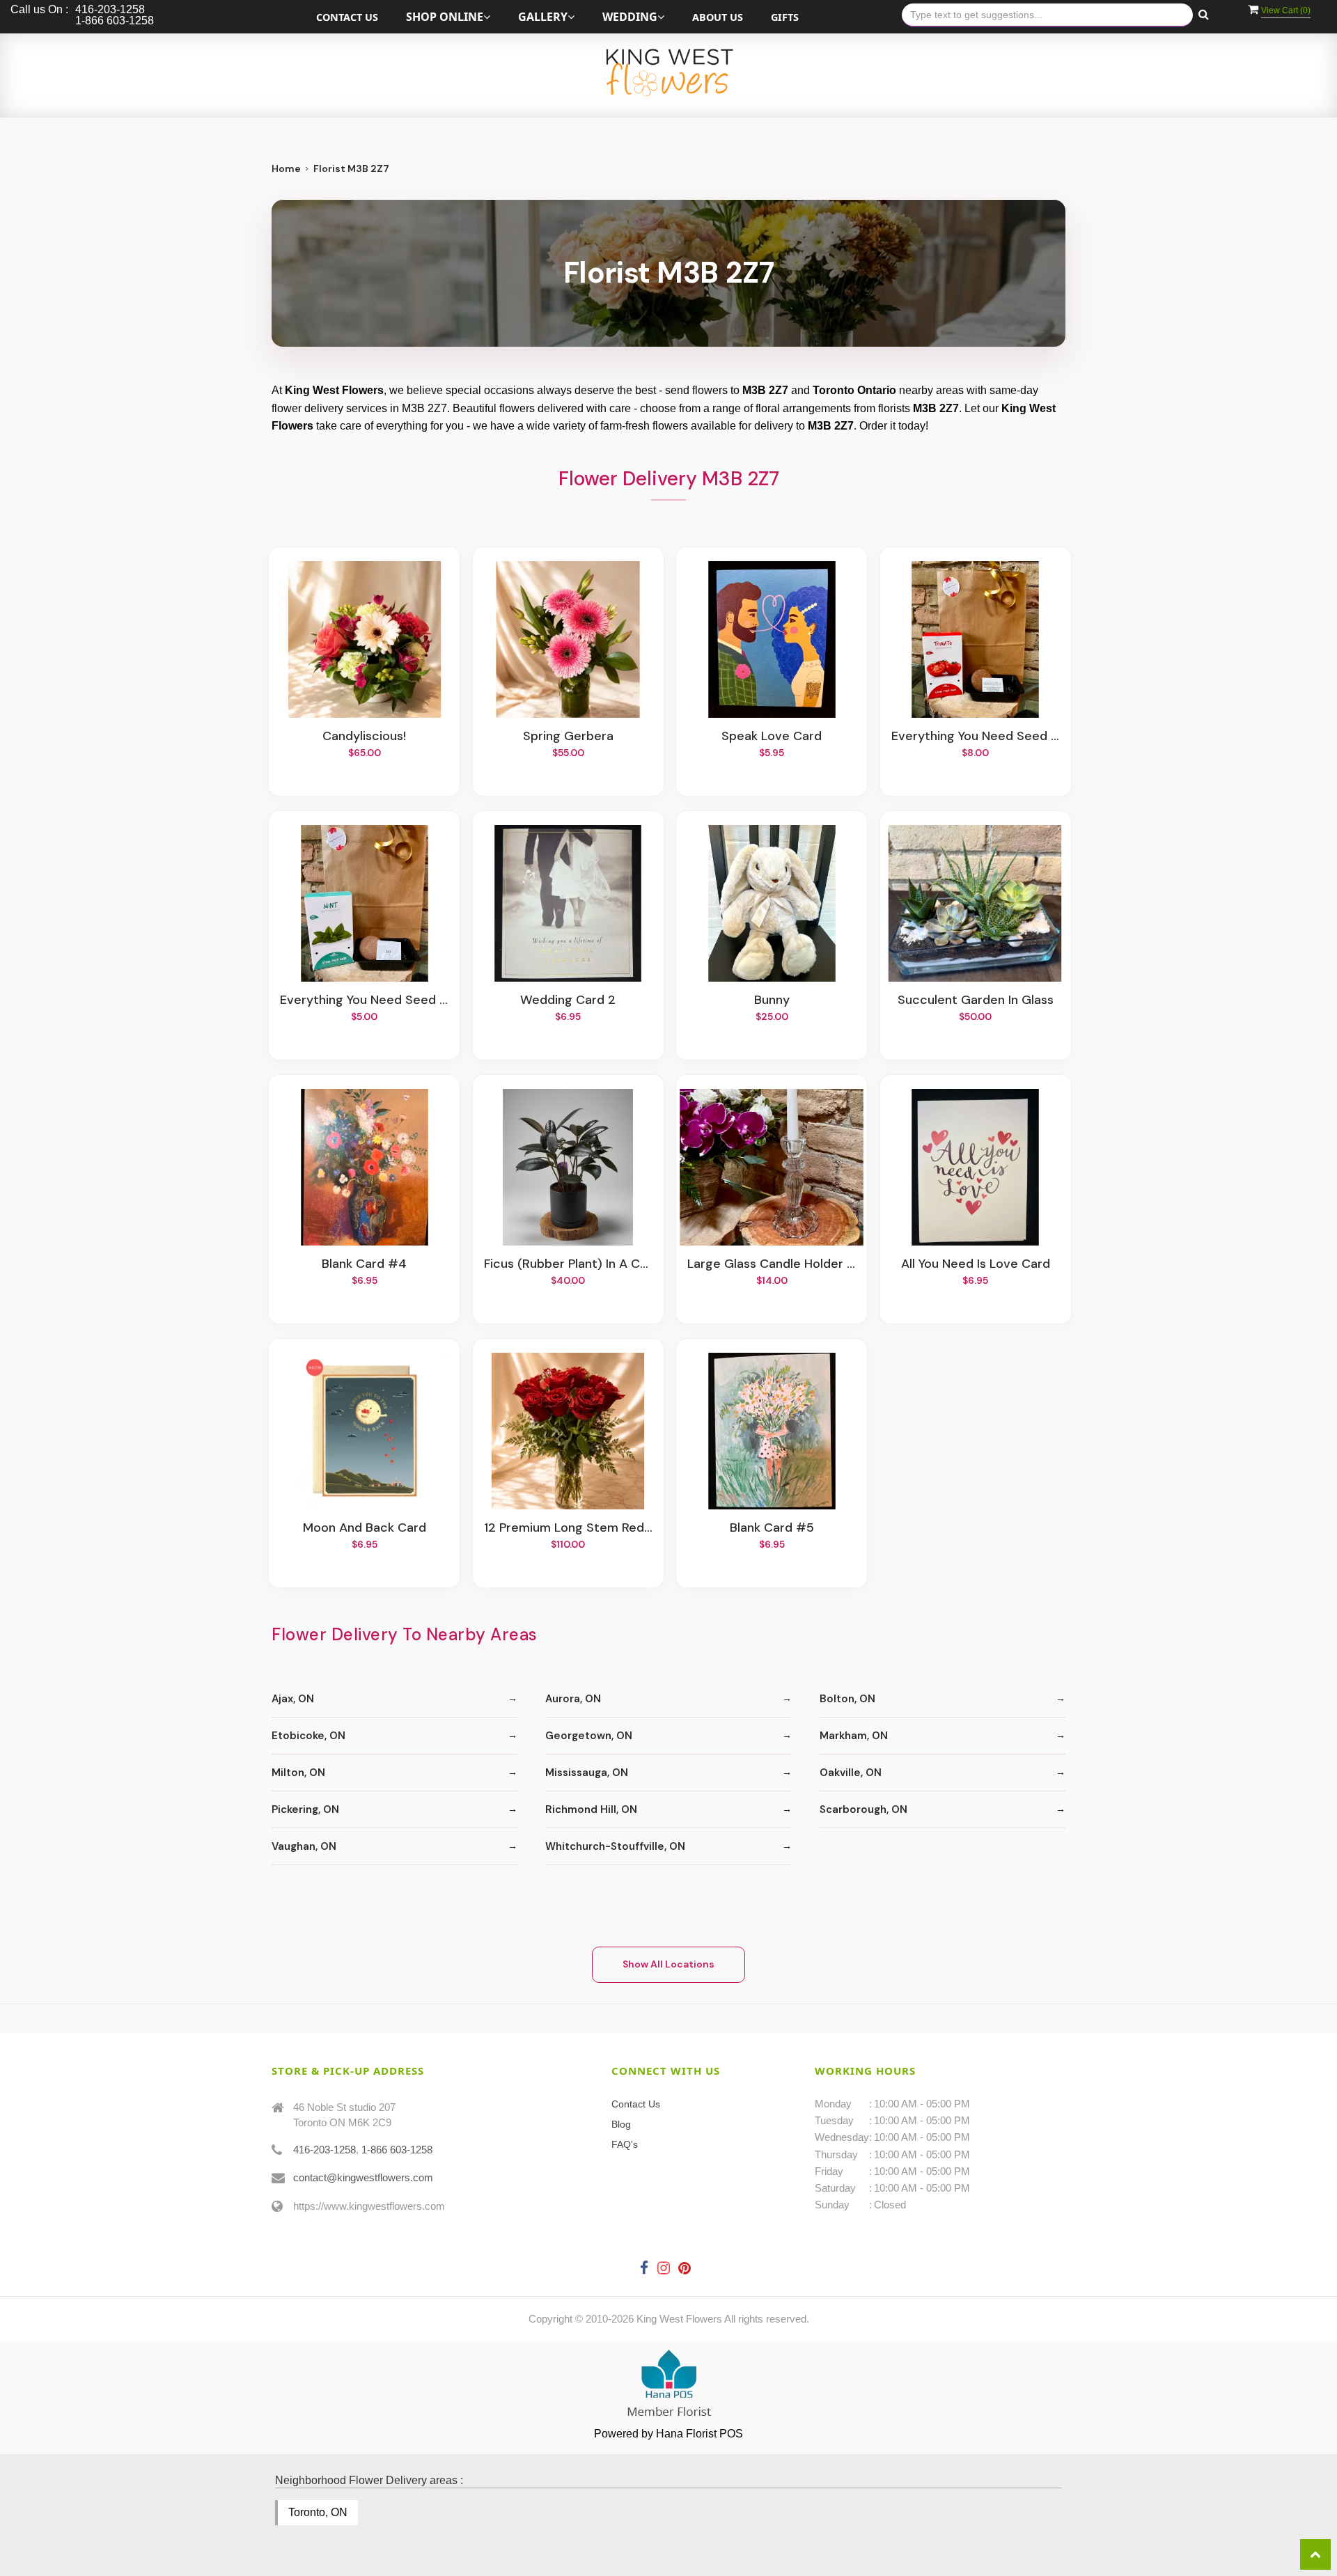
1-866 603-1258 (397, 2150)
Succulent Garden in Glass (976, 1000)
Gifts (785, 17)
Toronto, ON (318, 2512)
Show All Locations (668, 1964)
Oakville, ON (851, 1773)
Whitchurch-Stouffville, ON (615, 1846)
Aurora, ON (573, 1699)
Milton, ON (298, 1773)
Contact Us (347, 17)
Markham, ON (854, 1736)
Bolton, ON (847, 1699)
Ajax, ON (293, 1699)
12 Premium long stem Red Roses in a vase (568, 1528)
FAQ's (625, 2144)
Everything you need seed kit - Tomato (976, 737)
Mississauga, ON (587, 1773)
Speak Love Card (772, 737)
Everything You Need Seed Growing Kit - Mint (364, 1000)
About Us (718, 17)
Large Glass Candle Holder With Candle (772, 1264)
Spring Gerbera (568, 737)
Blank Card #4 (364, 1264)
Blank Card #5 (772, 1528)
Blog (621, 2124)
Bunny (772, 1000)
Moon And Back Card (365, 1528)
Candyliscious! (364, 737)
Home (286, 168)
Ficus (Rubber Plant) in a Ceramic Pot (568, 1264)
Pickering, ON (305, 1809)
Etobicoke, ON (308, 1736)
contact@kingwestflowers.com (363, 2177)
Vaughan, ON (304, 1846)
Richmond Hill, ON (591, 1809)
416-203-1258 (325, 2150)
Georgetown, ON (589, 1736)
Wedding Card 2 (568, 1000)
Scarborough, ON (863, 1809)
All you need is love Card (976, 1264)
